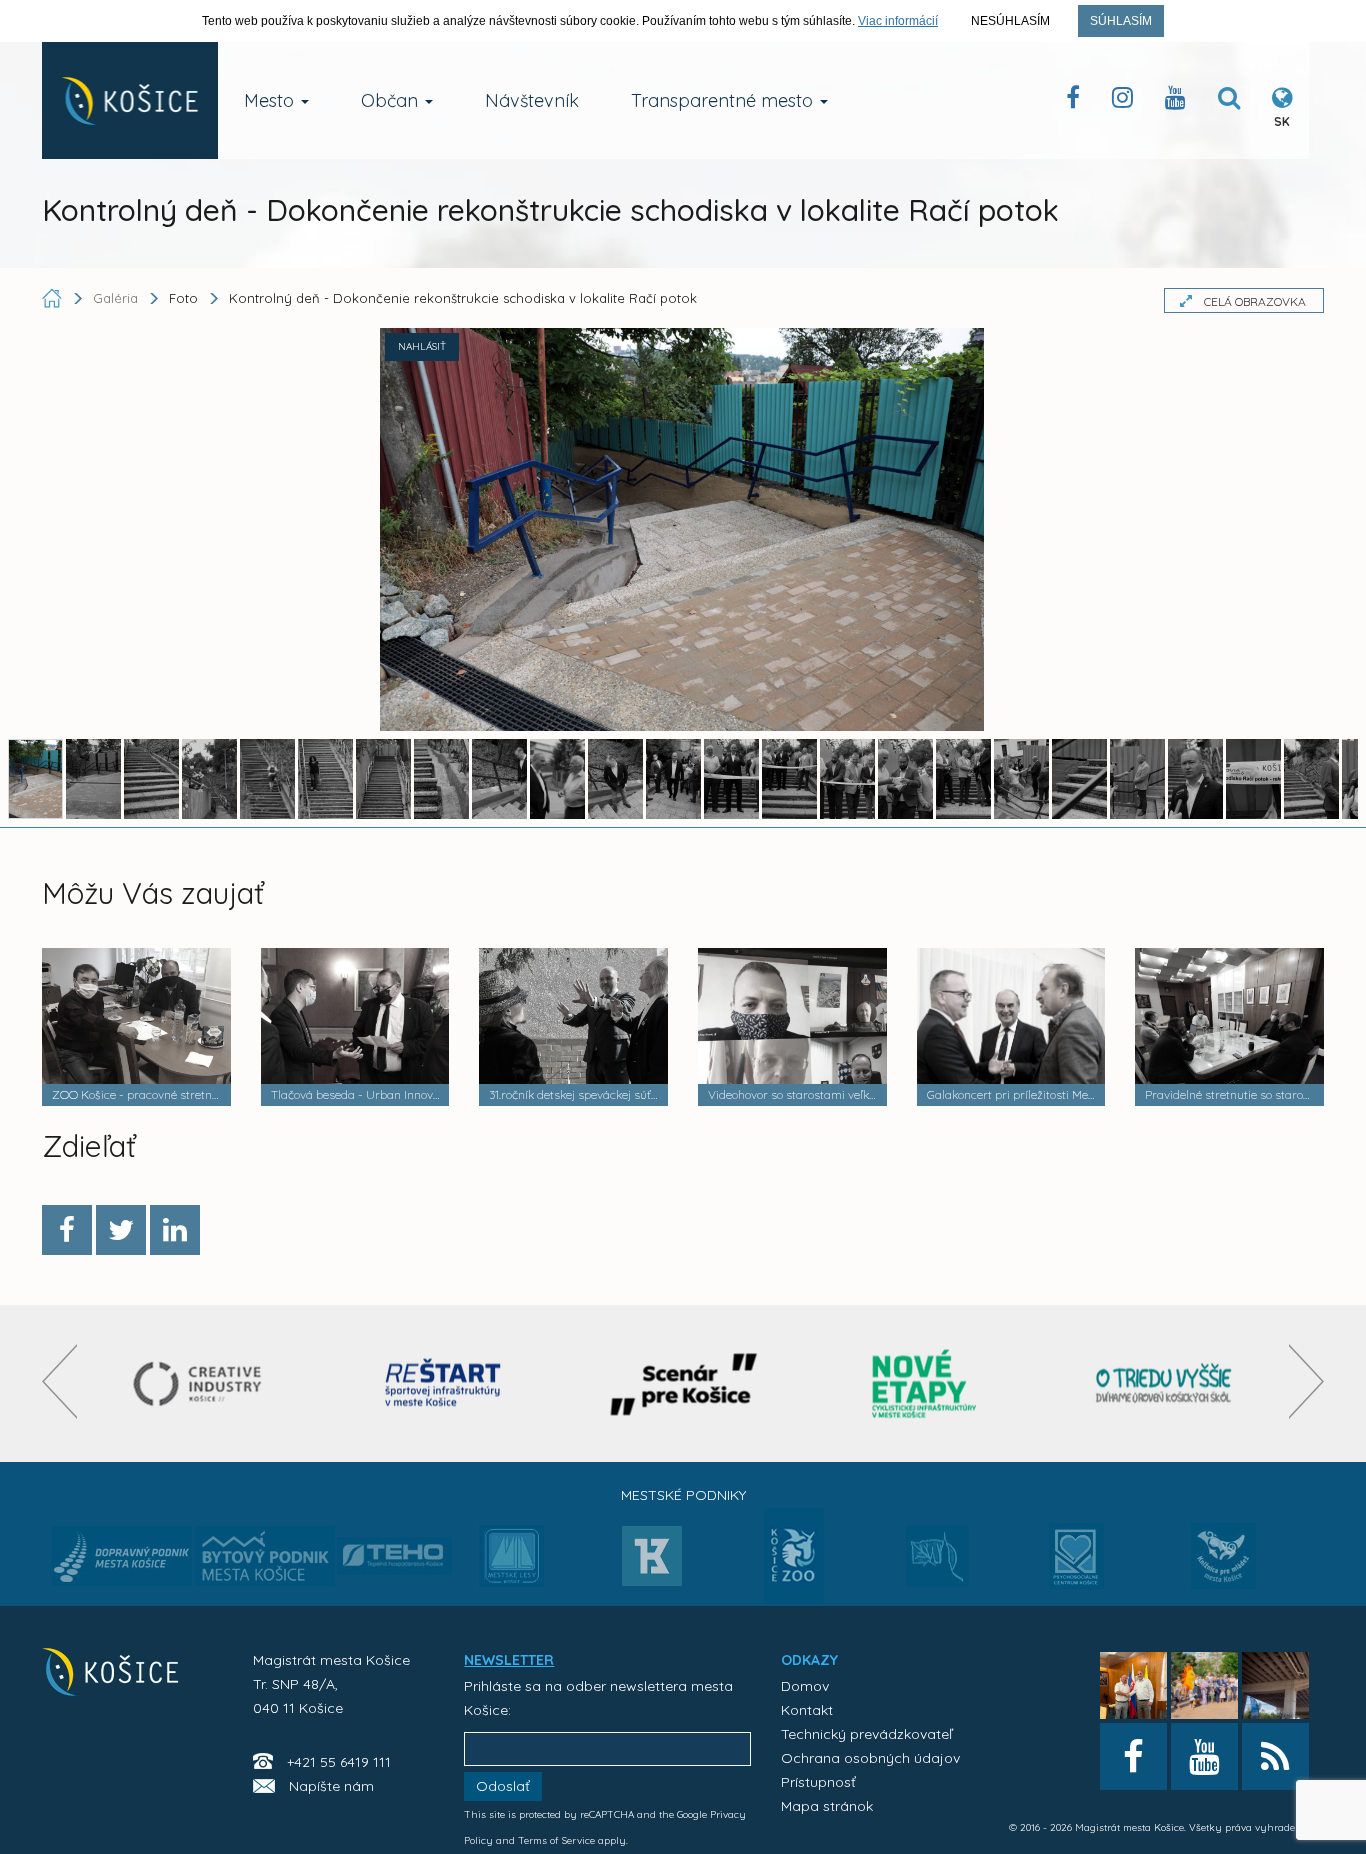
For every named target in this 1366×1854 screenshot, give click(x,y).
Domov (805, 1686)
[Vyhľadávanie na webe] (1229, 101)
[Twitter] (121, 1230)
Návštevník (532, 100)
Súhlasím (1121, 21)
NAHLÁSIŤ (422, 346)
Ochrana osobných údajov (870, 1758)
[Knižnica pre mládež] (1223, 1568)
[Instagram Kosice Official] (1122, 101)
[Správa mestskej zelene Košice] (937, 1563)
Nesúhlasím (1010, 21)
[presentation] (59, 1381)
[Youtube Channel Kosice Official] (1175, 101)
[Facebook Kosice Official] (1073, 101)
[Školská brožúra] (1164, 1383)
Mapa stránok (827, 1806)
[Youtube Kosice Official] (1204, 1756)
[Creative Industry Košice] (203, 1383)
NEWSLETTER (509, 1660)
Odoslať (503, 1786)
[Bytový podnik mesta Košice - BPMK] (265, 1562)
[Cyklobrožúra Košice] (924, 1383)
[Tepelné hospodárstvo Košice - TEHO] (394, 1540)
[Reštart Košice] (443, 1383)
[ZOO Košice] (794, 1598)
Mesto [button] (271, 100)
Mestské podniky (683, 1495)
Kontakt (807, 1710)
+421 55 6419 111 (339, 1762)
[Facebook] (67, 1230)
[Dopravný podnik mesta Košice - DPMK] (122, 1562)
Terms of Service (556, 1840)
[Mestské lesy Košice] (511, 1564)
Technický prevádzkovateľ (866, 1734)
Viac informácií (898, 21)
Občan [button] (392, 100)
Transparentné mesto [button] (724, 100)
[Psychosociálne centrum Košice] (1076, 1568)
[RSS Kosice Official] (1275, 1756)
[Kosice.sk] (130, 100)
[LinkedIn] (175, 1230)
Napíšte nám (331, 1786)
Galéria (117, 298)
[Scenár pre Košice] (683, 1383)
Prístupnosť (818, 1782)
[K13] (652, 1562)
